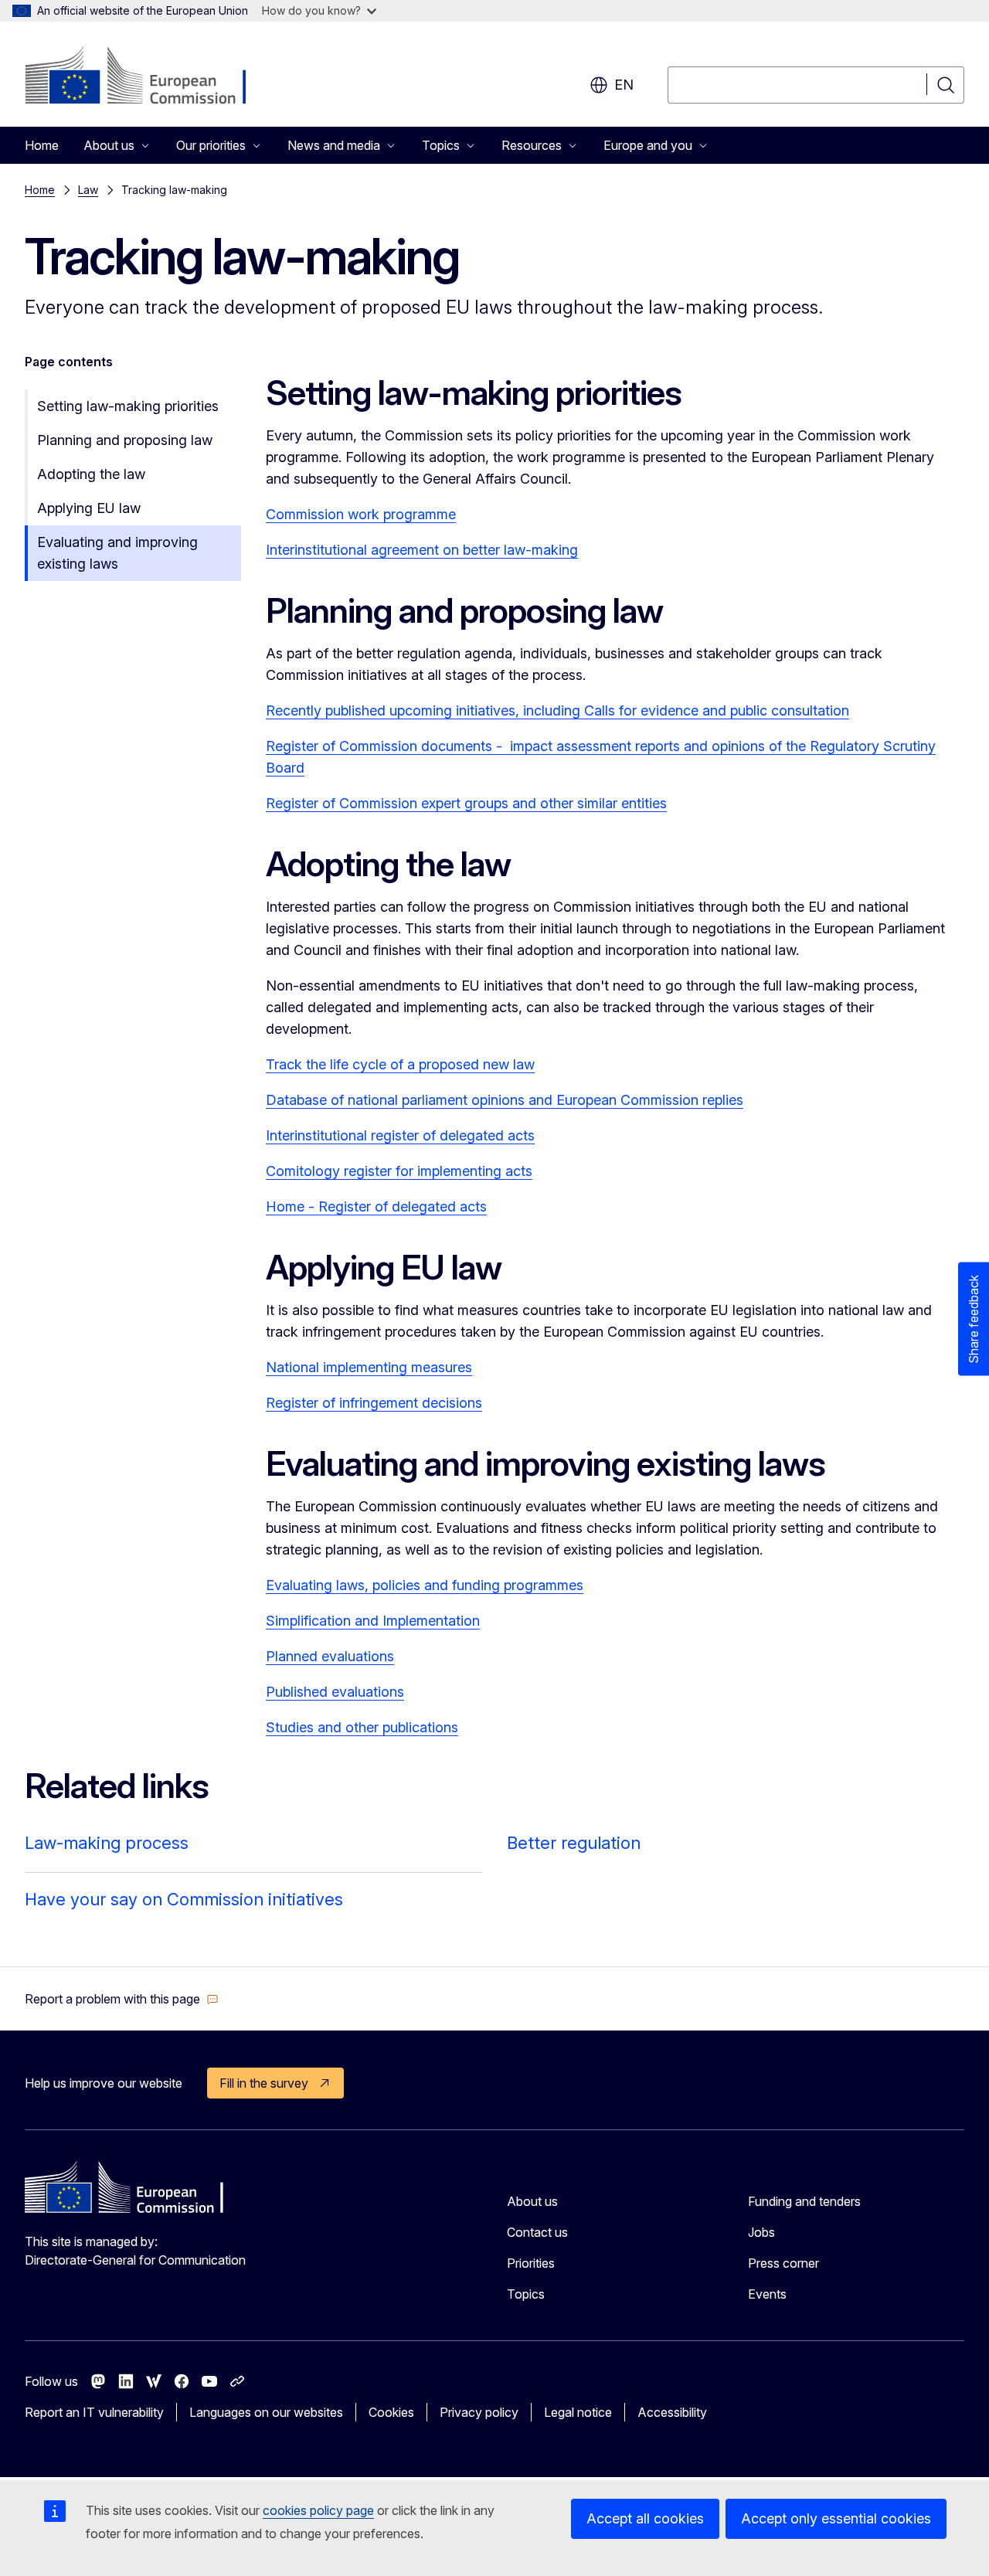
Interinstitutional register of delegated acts (400, 1135)
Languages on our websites (266, 2412)
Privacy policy (479, 2412)
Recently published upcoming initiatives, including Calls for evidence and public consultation (557, 710)
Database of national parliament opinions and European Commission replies (505, 1100)
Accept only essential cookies (836, 2518)
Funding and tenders (804, 2201)
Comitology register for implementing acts (399, 1171)
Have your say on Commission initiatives (184, 1899)
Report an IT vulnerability (94, 2412)
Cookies (391, 2412)
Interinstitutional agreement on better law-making (422, 550)
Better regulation (574, 1843)
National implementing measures (369, 1367)
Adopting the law (91, 474)
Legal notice (578, 2412)
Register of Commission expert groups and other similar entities (466, 803)
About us (532, 2201)
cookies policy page (318, 2510)
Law (88, 190)
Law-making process (107, 1843)
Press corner (783, 2263)
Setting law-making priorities (128, 406)
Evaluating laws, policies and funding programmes (425, 1585)
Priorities (531, 2263)
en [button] (624, 85)
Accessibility (672, 2412)
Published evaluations (335, 1692)
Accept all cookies (645, 2518)
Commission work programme (361, 514)
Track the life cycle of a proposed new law (400, 1064)
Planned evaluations (330, 1656)
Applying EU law (89, 508)
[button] (122, 1999)
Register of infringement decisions (374, 1403)
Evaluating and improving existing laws (117, 553)
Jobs (761, 2232)
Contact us (537, 2232)
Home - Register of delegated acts (376, 1206)
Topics (526, 2294)
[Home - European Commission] (150, 77)
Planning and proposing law (125, 440)
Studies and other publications (362, 1727)
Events (767, 2294)
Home (42, 145)
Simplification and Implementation (373, 1621)
